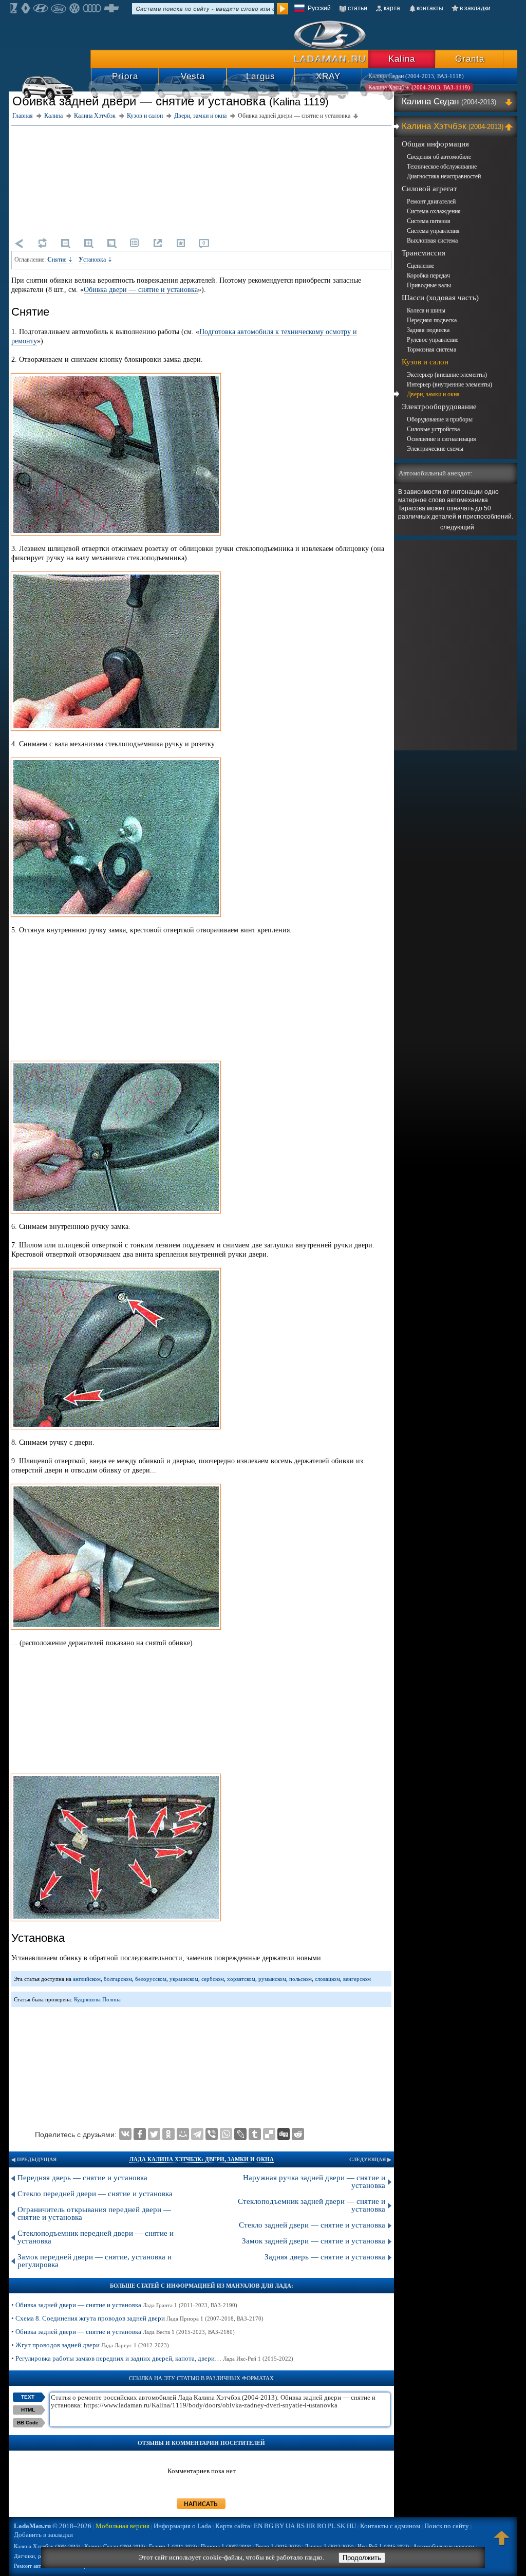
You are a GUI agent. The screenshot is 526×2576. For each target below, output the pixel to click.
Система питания (429, 221)
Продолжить (362, 2558)
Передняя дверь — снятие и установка (82, 2178)
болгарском (118, 1979)
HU (351, 2526)
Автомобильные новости (444, 2546)
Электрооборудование (439, 407)
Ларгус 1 (329, 2546)
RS (300, 2526)
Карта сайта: (234, 2526)
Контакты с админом (390, 2526)
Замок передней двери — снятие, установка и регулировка (95, 2261)
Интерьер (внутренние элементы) (449, 384)
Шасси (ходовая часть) (440, 298)
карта (392, 8)
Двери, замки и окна (433, 394)
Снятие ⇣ (60, 260)
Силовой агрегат (429, 189)
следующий (457, 527)
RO (322, 2526)
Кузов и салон (425, 362)
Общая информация (435, 144)
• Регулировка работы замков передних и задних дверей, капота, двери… (152, 2358)
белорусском (151, 1979)
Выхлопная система (432, 241)
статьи (358, 8)
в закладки (475, 8)
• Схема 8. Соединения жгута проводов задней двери (137, 2318)
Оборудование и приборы (440, 419)
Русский (319, 8)
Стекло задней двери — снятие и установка (312, 2225)
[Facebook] (140, 2134)
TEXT (28, 2397)
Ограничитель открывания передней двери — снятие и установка (94, 2213)
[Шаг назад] (19, 243)
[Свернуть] (510, 126)
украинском (184, 1979)
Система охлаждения (434, 211)
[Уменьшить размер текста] (65, 243)
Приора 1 (226, 2546)
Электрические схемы (435, 449)
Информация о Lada (182, 2526)
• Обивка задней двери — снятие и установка (124, 2305)
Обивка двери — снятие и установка (141, 290)
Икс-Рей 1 (383, 2546)
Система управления (433, 231)
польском (300, 1979)
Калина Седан (449, 102)
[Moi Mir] (183, 2134)
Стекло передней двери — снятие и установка (95, 2194)
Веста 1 (278, 2546)
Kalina (402, 59)
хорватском (241, 1979)
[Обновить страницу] (42, 243)
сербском (213, 1979)
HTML (28, 2410)
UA (290, 2526)
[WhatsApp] (226, 2134)
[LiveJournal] (240, 2134)
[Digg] (284, 2134)
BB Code (28, 2423)
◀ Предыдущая (34, 2159)
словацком (327, 1979)
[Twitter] (154, 2134)
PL (332, 2526)
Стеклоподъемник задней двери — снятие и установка (312, 2205)
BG (269, 2526)
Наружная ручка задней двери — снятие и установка (314, 2182)
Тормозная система (431, 349)
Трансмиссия (424, 253)
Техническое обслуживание (442, 167)
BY (279, 2526)
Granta (470, 59)
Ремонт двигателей (431, 201)
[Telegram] (197, 2134)
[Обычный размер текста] (111, 243)
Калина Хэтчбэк (453, 126)
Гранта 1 (173, 2546)
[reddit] (298, 2134)
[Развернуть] (510, 102)
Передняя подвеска (432, 320)
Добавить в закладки (43, 2535)
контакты (430, 8)
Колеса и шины (426, 310)
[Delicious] (269, 2134)
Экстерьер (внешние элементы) (447, 375)
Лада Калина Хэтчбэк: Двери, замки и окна (202, 2159)
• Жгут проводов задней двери (90, 2345)
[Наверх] (502, 2543)
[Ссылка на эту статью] (158, 243)
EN (258, 2526)
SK (341, 2526)
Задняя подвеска (428, 330)
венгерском (357, 1979)
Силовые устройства (433, 429)
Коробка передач (428, 275)
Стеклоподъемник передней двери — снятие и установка (96, 2237)
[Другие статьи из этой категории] (135, 243)
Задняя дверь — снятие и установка (325, 2257)
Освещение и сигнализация (442, 439)
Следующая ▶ (370, 2159)
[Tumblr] (255, 2134)
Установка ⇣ (96, 260)
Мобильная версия (123, 2526)
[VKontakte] (125, 2134)
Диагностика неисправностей (444, 176)
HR (311, 2526)
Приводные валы (429, 285)
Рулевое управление (433, 340)
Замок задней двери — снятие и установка (314, 2241)
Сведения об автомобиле (439, 157)
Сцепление (420, 266)
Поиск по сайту (447, 2526)
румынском (272, 1979)
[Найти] (283, 9)
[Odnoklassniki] (168, 2134)
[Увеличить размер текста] (88, 243)
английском (87, 1979)
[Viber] (212, 2134)
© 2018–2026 (53, 2526)
